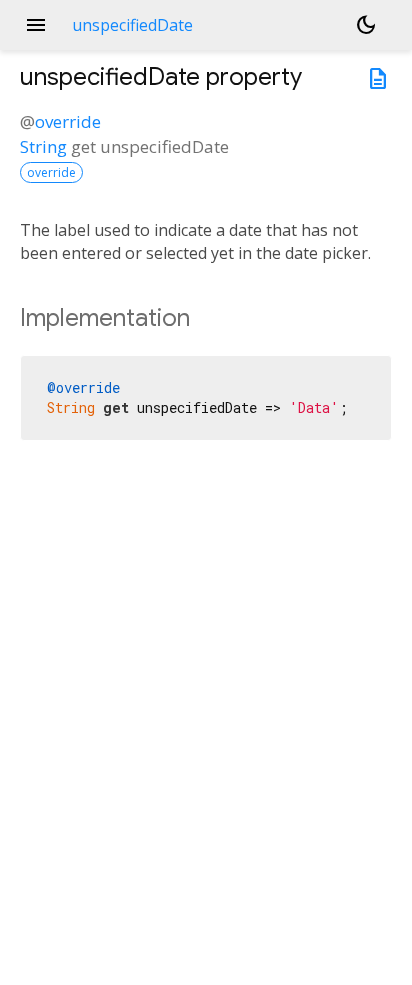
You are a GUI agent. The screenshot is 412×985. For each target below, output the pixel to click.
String (43, 146)
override (68, 121)
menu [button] (36, 25)
